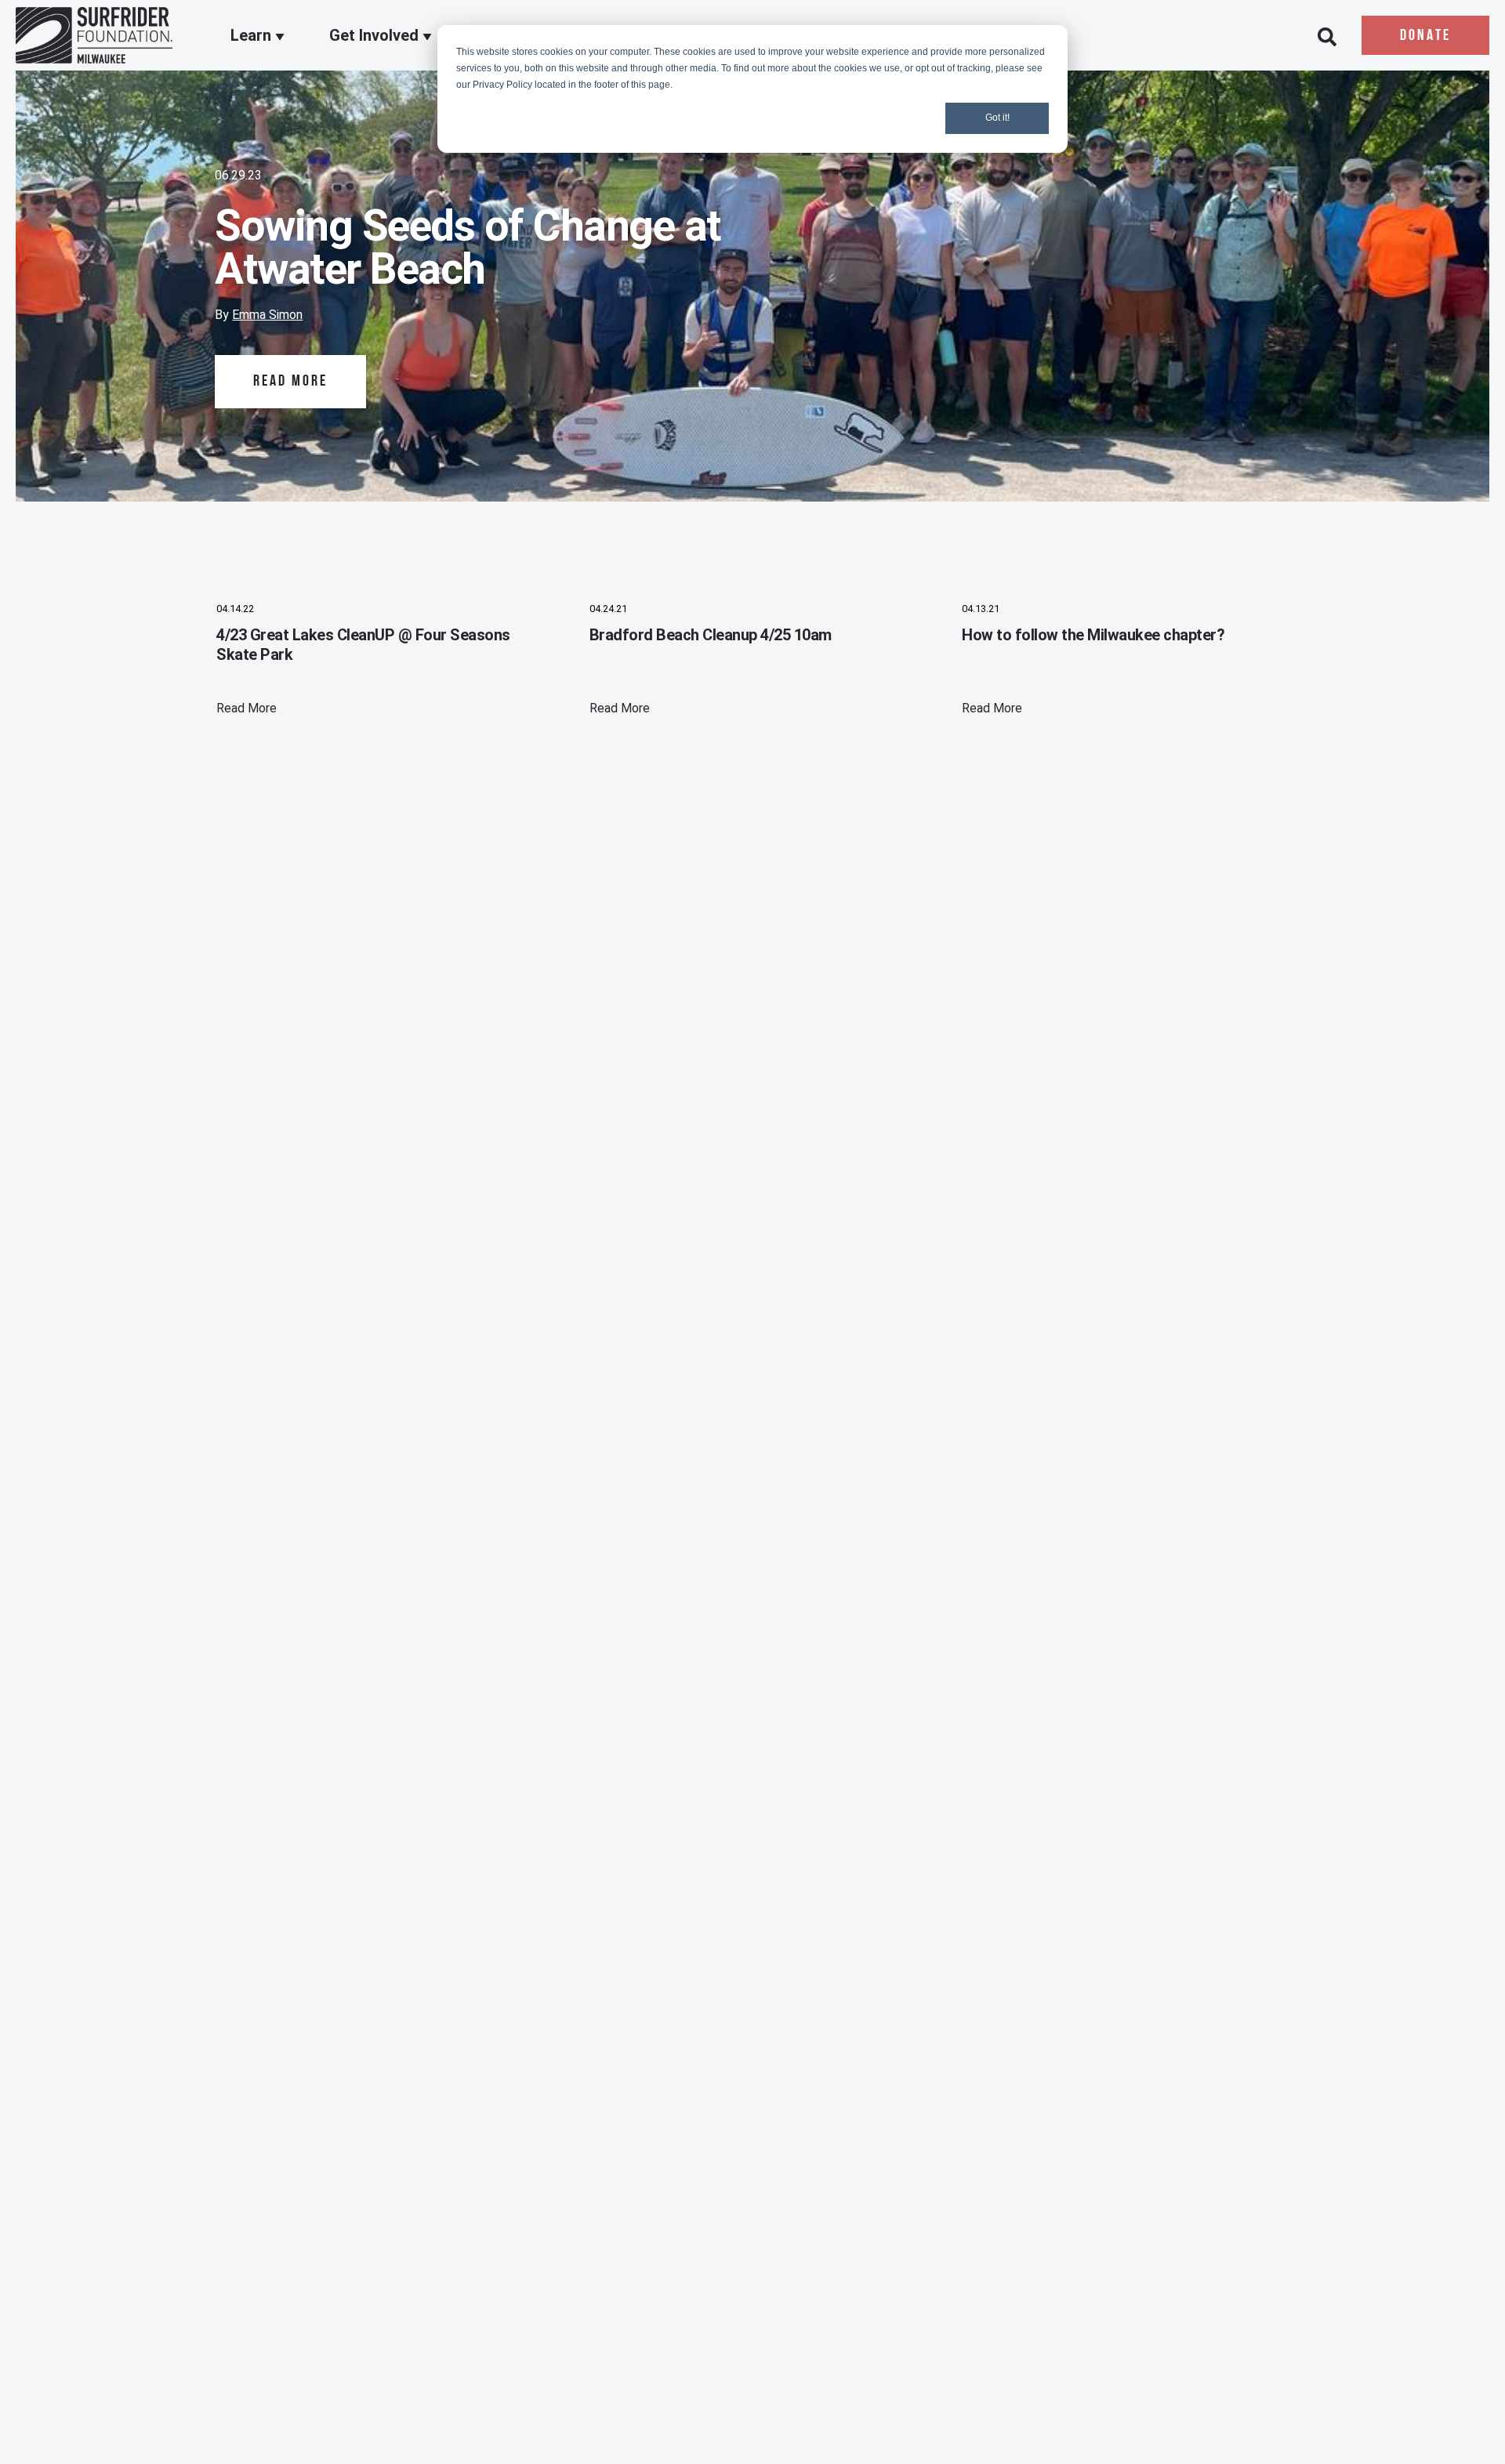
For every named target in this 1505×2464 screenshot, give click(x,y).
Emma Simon (267, 315)
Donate (1425, 36)
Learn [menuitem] (253, 36)
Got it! (997, 118)
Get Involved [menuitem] (376, 36)
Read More (290, 382)
